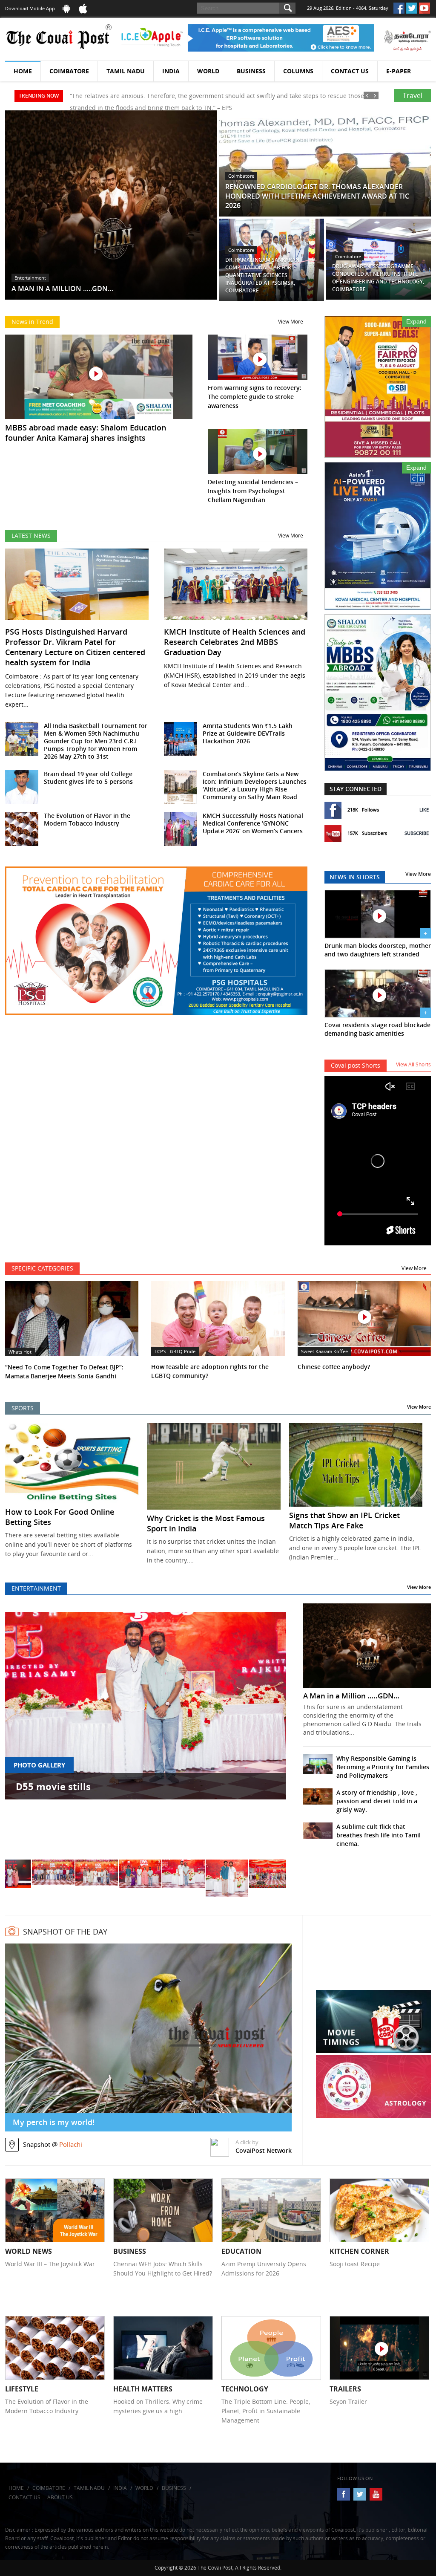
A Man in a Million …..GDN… (351, 1696)
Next (271, 1735)
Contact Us (350, 71)
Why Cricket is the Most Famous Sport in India (206, 1523)
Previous (20, 1735)
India (171, 71)
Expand (416, 321)
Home (23, 71)
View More (291, 322)
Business (251, 71)
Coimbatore (69, 71)
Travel (413, 95)
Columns (298, 71)
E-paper (399, 71)
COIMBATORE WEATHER (373, 1958)
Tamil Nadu (126, 71)
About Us (60, 2497)
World (208, 71)
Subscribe (417, 833)
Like (424, 810)
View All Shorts (413, 1064)
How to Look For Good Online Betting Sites (60, 1517)
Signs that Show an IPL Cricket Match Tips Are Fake (344, 1520)
